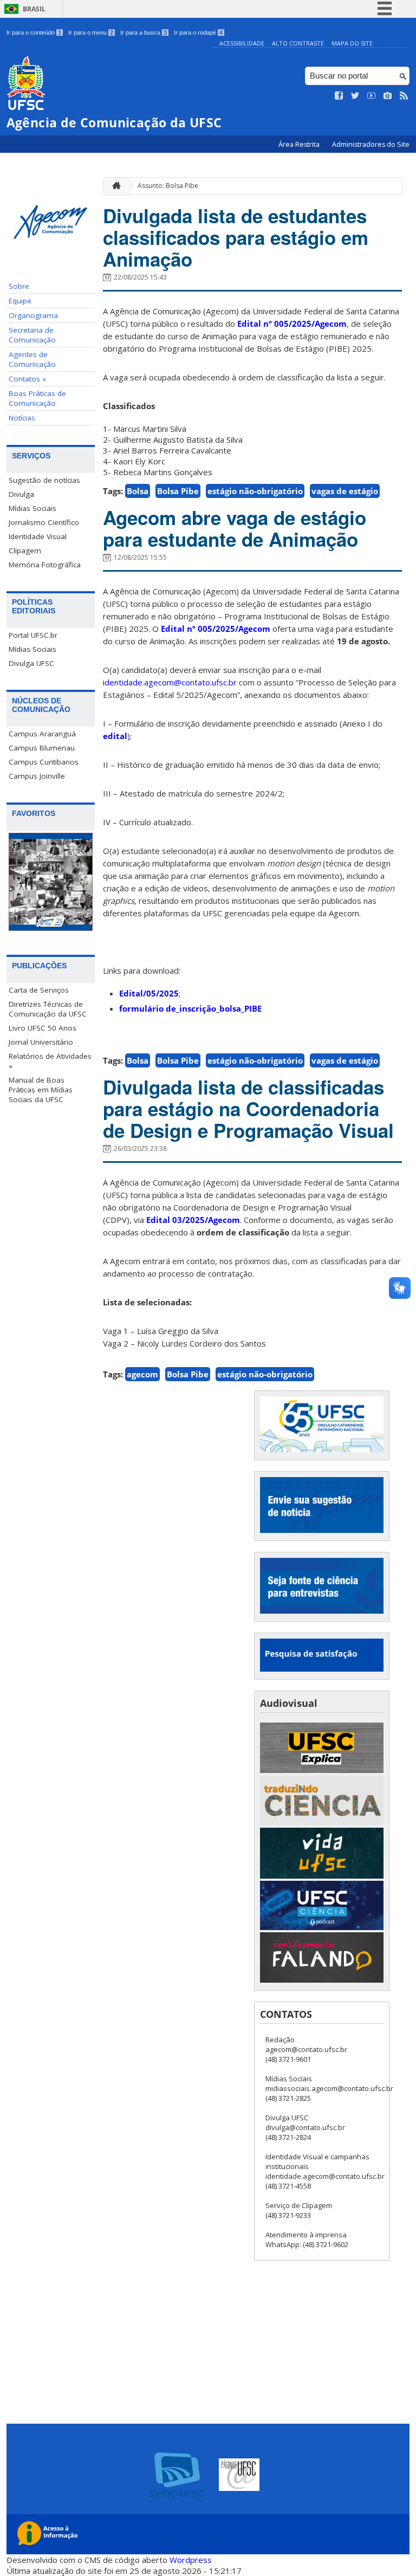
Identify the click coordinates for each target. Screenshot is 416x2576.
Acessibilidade (242, 43)
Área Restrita (300, 144)
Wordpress (191, 2560)
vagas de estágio (345, 491)
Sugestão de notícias (44, 480)
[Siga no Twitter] (355, 96)
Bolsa (138, 491)
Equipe (20, 301)
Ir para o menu (91, 33)
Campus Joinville (37, 776)
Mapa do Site (352, 43)
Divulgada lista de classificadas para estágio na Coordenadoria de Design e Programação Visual (248, 1109)
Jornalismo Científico (44, 522)
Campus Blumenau (42, 748)
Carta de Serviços (39, 990)
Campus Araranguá (42, 734)
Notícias (22, 418)
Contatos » (27, 379)
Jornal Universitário (41, 1042)
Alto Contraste (298, 43)
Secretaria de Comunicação (32, 335)
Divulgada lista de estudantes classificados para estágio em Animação (236, 237)
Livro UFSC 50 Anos (43, 1028)
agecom (142, 1374)
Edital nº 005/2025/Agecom (292, 323)
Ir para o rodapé (198, 33)
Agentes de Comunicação (32, 359)
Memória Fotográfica (45, 565)
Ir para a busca (144, 33)
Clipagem (25, 551)
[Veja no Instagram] (388, 96)
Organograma (33, 315)
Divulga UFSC (31, 663)
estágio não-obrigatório (255, 491)
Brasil (34, 9)
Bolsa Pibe (178, 491)
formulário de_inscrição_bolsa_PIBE (190, 1008)
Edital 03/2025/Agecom (193, 1220)
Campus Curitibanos (44, 762)
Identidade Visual (38, 536)
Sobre (19, 286)
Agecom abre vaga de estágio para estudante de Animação (235, 528)
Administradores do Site (371, 144)
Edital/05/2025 (149, 993)
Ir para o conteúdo (34, 33)
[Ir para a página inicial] (114, 186)
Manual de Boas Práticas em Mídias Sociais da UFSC (41, 1090)
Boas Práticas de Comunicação (37, 398)
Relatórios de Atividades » (50, 1061)
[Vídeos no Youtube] (372, 96)
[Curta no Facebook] (339, 96)
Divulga (21, 494)
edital (115, 736)
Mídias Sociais (32, 508)
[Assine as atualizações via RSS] (404, 96)
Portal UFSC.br (33, 635)
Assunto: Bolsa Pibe (168, 186)
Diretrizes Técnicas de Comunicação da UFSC (48, 1009)
